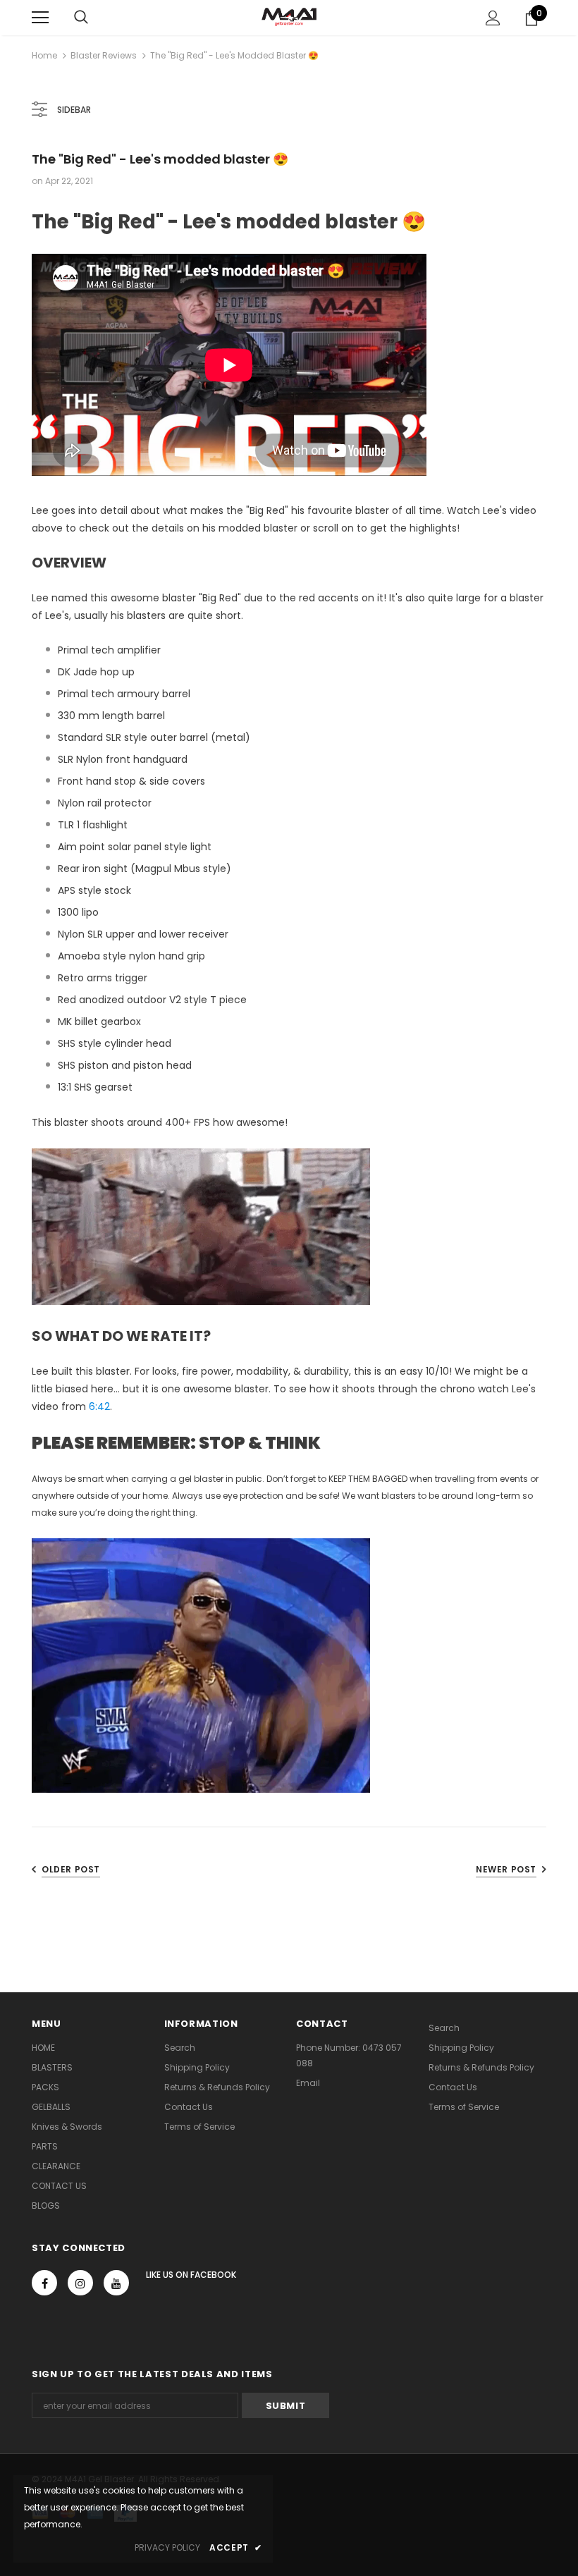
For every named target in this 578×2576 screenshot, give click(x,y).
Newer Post (506, 1869)
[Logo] (289, 17)
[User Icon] (493, 18)
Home (44, 55)
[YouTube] (116, 2283)
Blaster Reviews (104, 55)
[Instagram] (80, 2283)
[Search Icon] (81, 18)
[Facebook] (44, 2283)
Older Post (71, 1869)
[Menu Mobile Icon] (40, 18)
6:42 (99, 1406)
